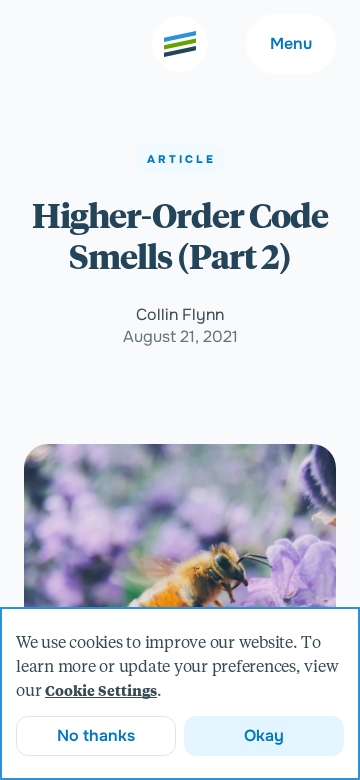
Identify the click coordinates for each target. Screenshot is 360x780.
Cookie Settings (101, 692)
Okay (264, 735)
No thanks (96, 735)
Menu (291, 43)
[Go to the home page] (180, 44)
